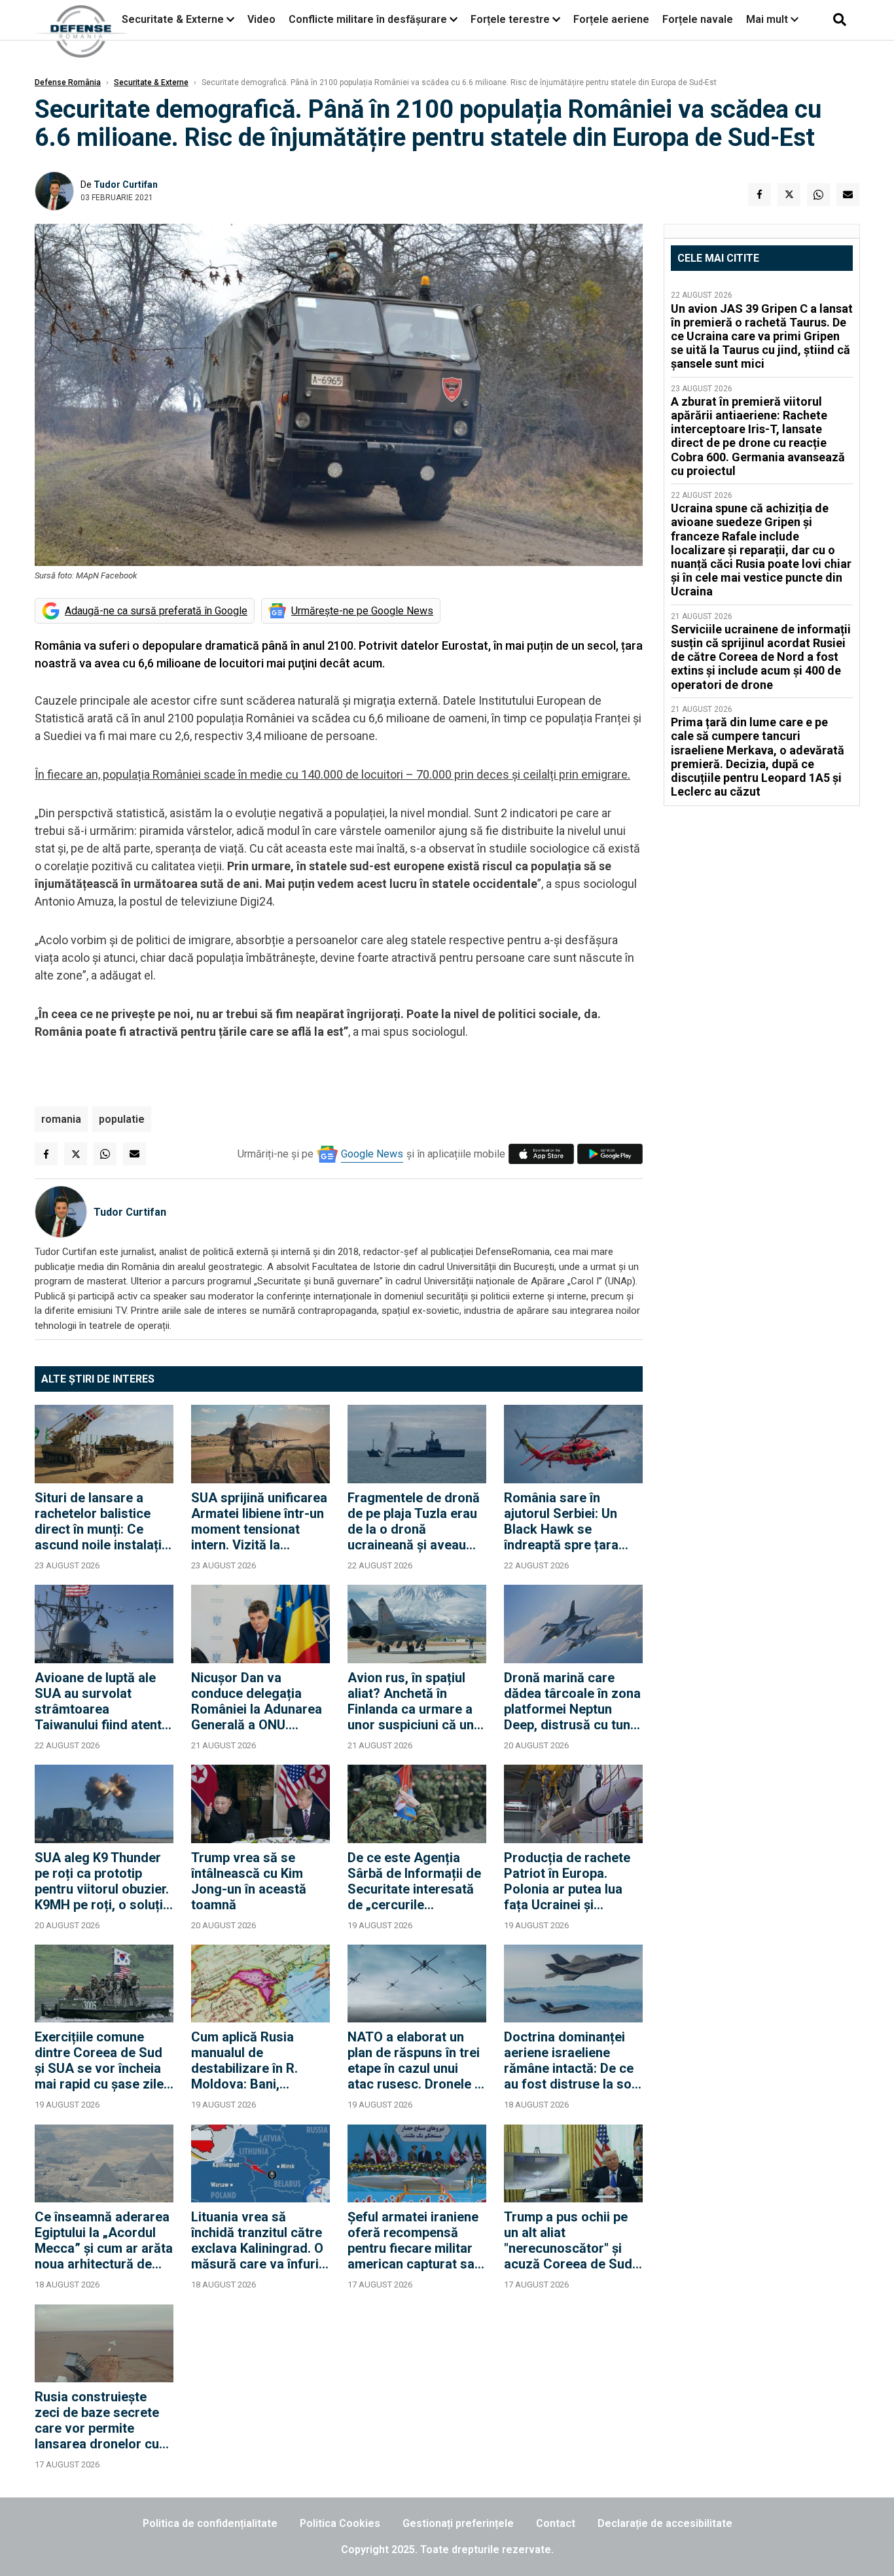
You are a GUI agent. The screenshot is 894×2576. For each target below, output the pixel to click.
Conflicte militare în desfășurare (368, 19)
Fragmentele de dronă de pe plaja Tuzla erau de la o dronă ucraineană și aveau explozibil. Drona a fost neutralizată (416, 1521)
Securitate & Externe (173, 19)
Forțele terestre (510, 19)
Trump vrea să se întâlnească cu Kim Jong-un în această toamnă (249, 1881)
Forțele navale (698, 19)
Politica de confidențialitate (210, 2523)
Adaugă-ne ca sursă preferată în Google (156, 611)
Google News (372, 1154)
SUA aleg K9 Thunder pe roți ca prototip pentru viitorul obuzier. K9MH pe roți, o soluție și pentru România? (102, 1881)
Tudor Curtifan (126, 185)
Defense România (68, 82)
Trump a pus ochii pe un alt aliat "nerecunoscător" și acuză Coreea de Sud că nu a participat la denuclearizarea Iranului (568, 2240)
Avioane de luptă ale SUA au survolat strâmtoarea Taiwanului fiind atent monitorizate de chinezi (98, 1701)
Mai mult (768, 19)
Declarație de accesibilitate (665, 2523)
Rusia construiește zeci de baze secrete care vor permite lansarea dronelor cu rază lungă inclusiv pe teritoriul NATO (99, 2420)
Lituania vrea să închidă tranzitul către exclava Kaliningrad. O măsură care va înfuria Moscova (259, 2240)
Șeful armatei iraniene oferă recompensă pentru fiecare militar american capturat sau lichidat (415, 2240)
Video (261, 19)
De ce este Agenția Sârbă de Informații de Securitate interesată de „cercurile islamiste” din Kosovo (414, 1881)
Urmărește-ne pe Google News (362, 611)
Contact (556, 2523)
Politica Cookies (340, 2523)
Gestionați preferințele (458, 2523)
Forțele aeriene (611, 19)
